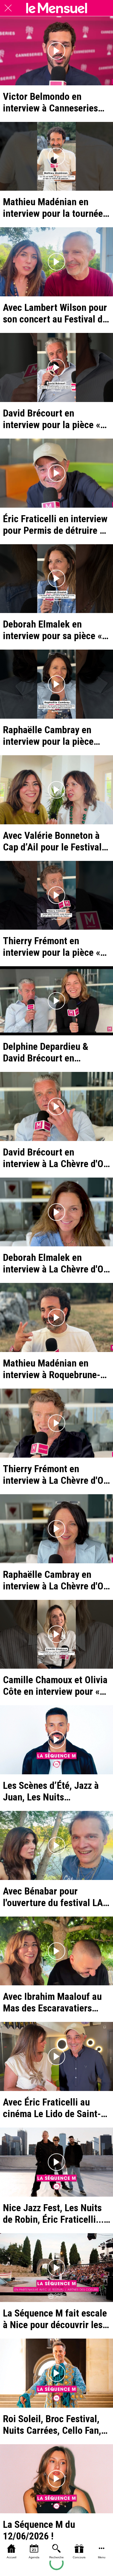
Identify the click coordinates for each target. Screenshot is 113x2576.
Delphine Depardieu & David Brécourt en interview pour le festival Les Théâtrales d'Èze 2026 (54, 1052)
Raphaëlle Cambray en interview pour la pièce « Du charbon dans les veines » (48, 736)
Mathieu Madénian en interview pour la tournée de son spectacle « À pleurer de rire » (53, 208)
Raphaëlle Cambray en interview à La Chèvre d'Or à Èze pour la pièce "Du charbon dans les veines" (55, 1580)
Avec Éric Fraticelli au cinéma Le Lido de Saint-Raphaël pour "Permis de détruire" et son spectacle (54, 2108)
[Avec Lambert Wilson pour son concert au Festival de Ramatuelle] (57, 262)
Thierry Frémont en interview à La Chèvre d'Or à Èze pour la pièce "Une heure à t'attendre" (55, 1474)
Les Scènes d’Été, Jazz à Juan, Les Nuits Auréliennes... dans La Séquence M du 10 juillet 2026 (52, 1791)
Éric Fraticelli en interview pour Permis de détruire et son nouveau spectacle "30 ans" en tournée (56, 524)
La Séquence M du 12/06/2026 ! (39, 2530)
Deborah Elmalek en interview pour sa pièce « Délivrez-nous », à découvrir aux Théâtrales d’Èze (52, 630)
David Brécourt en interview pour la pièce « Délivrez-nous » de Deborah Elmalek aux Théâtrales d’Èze (52, 419)
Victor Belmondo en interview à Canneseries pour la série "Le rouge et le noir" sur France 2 (53, 102)
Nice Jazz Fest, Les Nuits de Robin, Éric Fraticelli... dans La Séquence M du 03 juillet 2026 (56, 2213)
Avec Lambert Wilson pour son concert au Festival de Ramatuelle (55, 313)
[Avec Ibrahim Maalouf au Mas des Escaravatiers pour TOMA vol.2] (57, 1951)
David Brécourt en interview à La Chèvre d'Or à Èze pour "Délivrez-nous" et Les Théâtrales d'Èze (55, 1158)
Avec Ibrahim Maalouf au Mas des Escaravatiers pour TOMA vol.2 (52, 2002)
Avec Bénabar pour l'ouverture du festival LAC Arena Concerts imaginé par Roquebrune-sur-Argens (56, 1897)
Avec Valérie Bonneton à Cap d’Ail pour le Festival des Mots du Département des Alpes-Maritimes (54, 841)
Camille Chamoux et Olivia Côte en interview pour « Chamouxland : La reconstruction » (55, 1686)
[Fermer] (8, 8)
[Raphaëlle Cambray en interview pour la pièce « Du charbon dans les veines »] (57, 684)
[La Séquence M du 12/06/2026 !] (57, 2479)
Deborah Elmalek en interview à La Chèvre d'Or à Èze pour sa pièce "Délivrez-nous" (55, 1263)
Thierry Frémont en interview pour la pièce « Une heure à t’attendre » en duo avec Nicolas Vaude (56, 947)
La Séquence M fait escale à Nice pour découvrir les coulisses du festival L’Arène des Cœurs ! (55, 2319)
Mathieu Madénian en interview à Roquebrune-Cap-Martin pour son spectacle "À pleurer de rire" (52, 1369)
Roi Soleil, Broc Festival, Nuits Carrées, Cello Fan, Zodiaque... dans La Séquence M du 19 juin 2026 (52, 2424)
